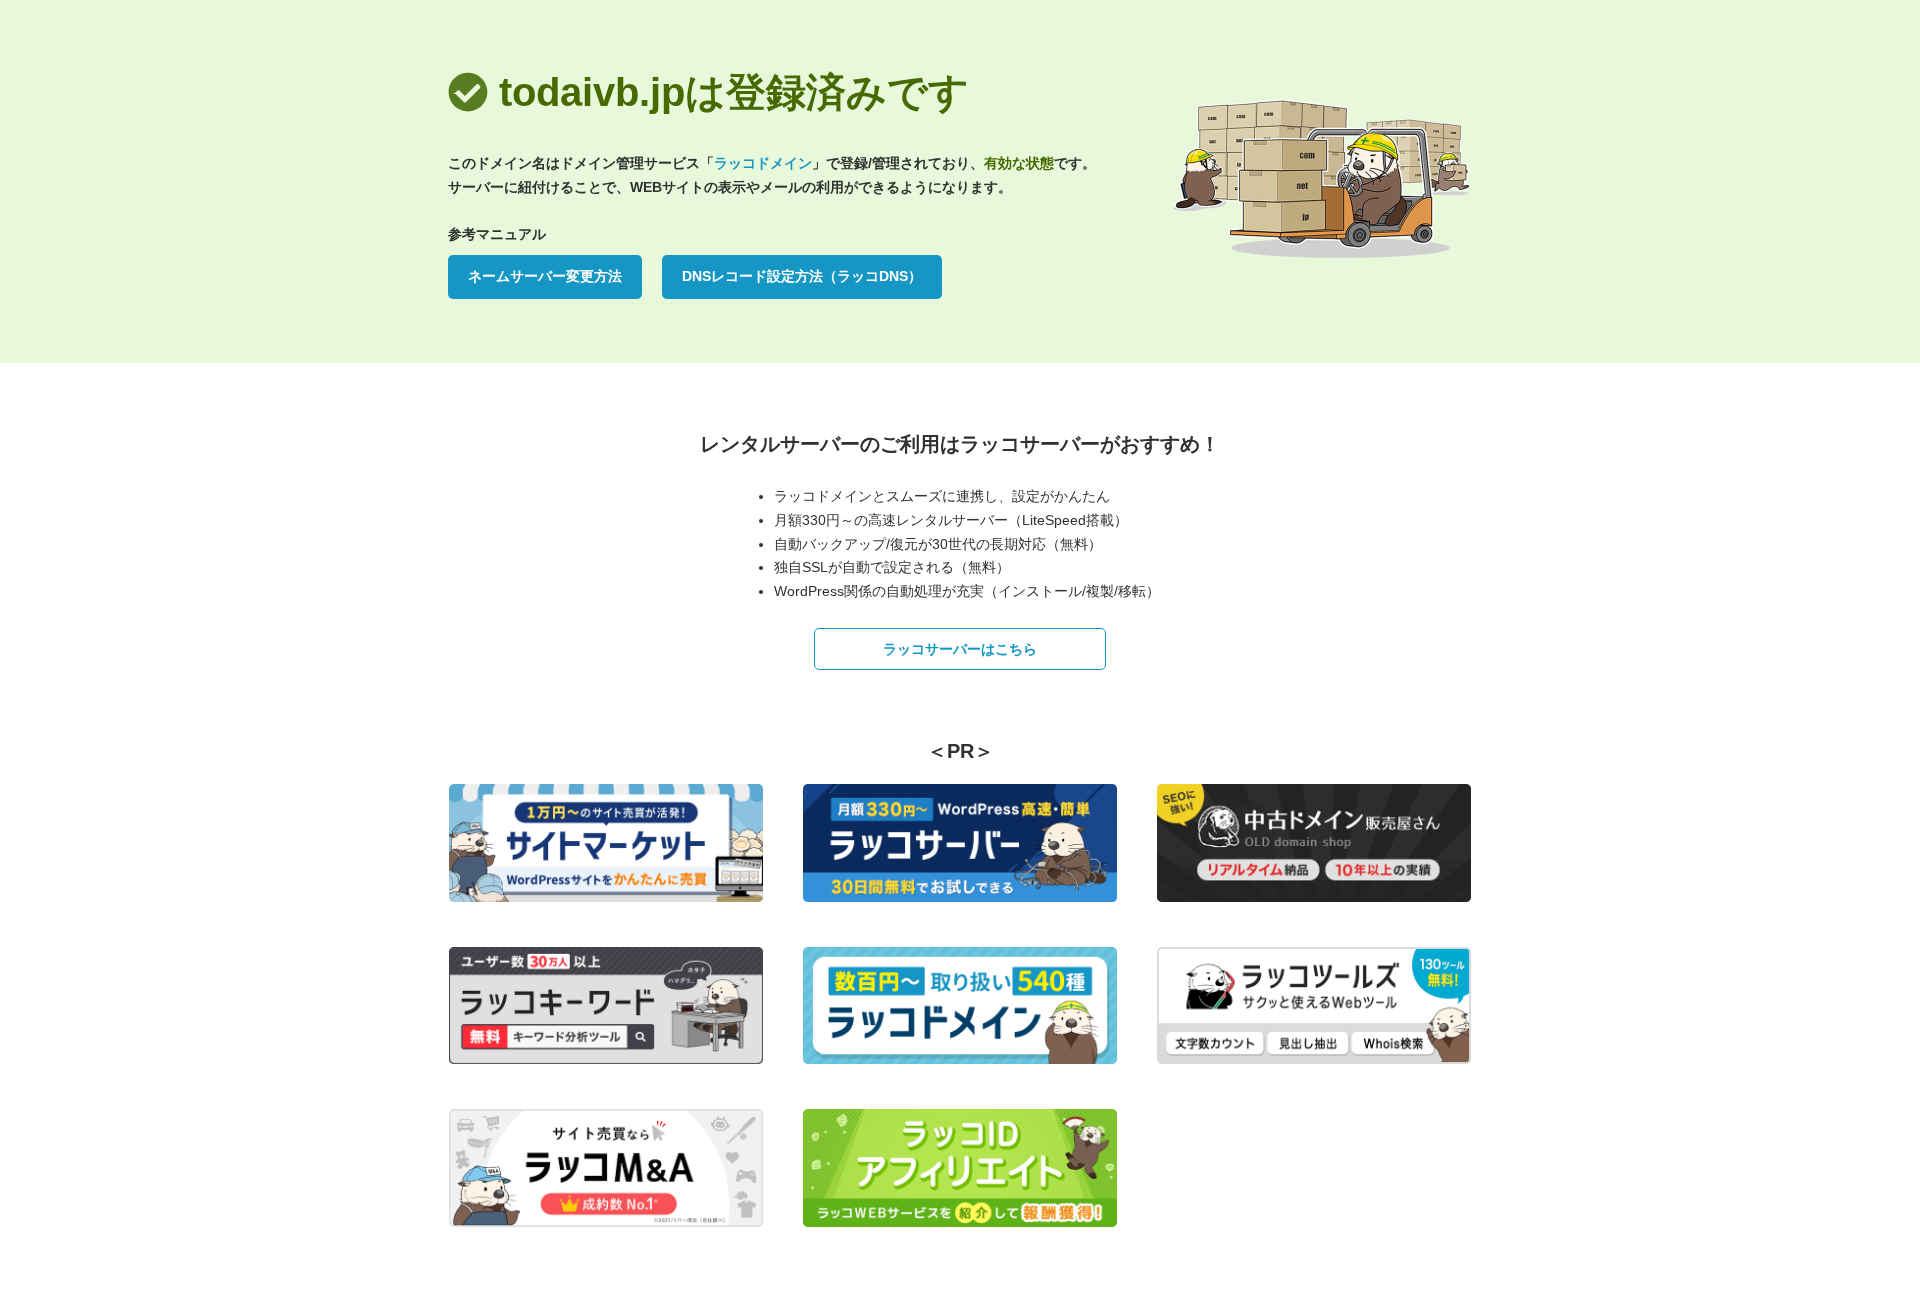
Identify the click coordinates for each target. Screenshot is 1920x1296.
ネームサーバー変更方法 (545, 276)
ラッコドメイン (763, 163)
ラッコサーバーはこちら (960, 649)
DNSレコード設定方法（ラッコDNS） (802, 276)
